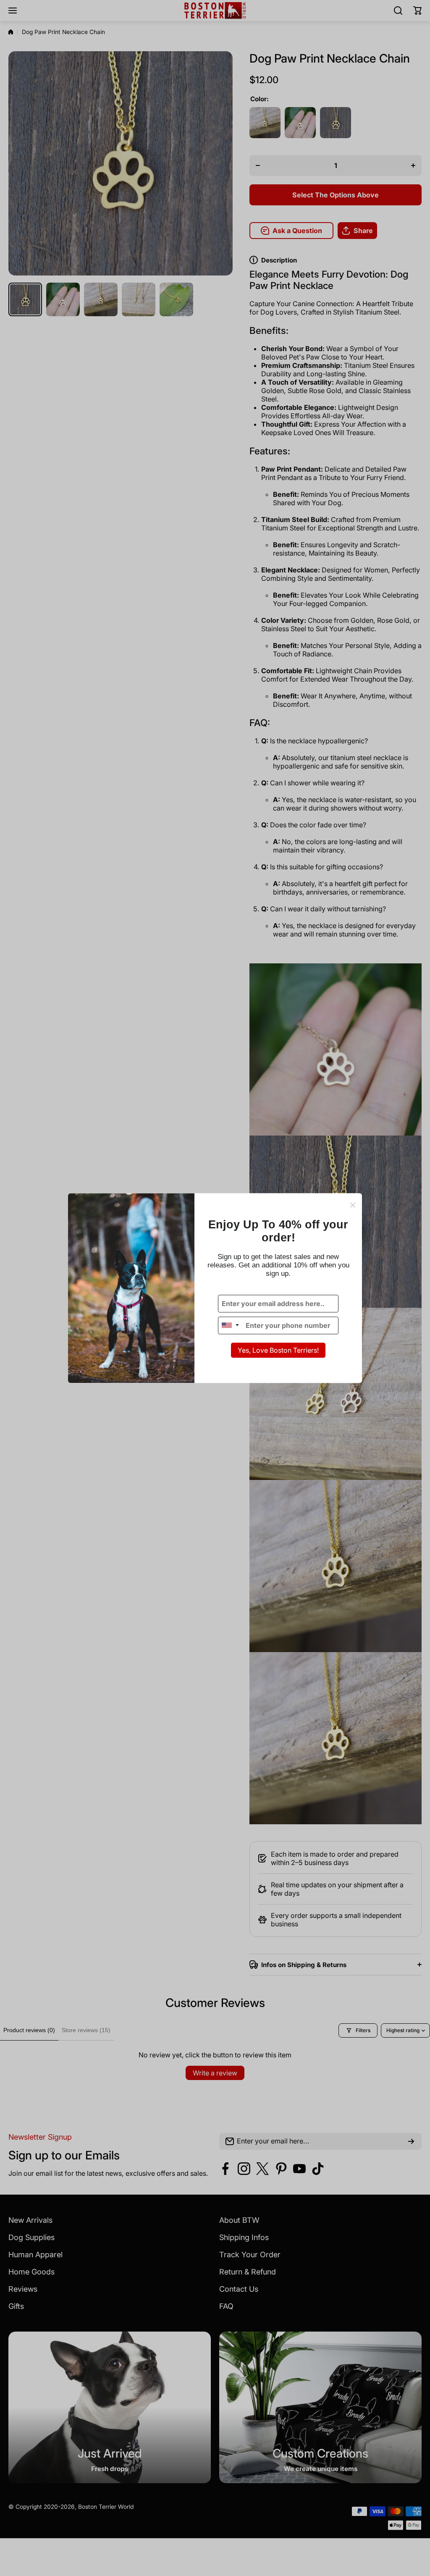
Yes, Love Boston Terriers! (278, 1350)
